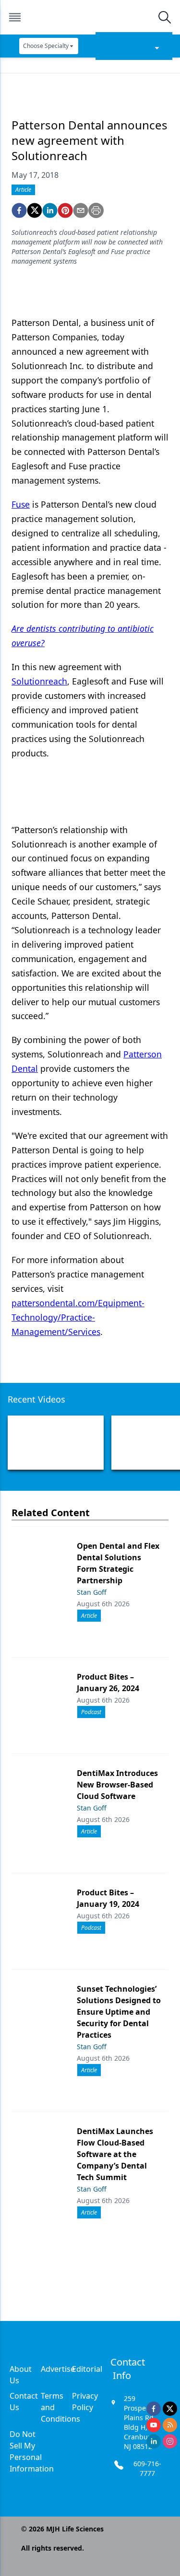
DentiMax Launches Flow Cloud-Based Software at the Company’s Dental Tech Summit (115, 2154)
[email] (81, 210)
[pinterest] (65, 210)
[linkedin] (50, 210)
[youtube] (154, 2425)
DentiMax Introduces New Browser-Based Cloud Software (117, 1785)
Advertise (58, 2369)
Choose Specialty (46, 46)
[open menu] (15, 17)
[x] (170, 2409)
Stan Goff (92, 1592)
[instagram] (170, 2441)
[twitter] (35, 210)
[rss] (170, 2425)
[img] (90, 17)
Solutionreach (39, 681)
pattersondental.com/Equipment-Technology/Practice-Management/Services (78, 1317)
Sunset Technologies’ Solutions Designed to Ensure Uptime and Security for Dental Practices (119, 2012)
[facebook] (19, 210)
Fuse (21, 504)
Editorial (87, 2369)
